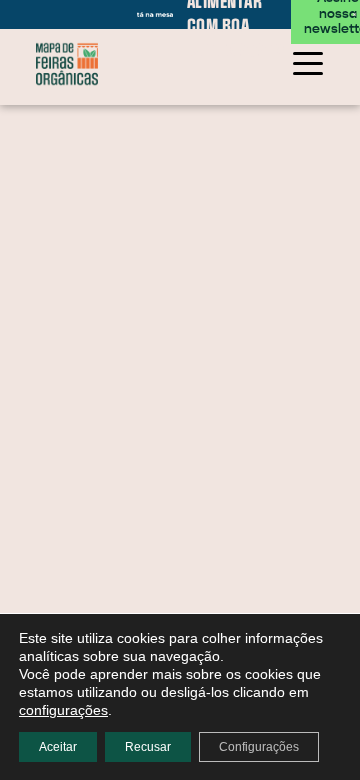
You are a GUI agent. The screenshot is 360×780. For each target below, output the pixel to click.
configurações (63, 710)
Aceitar (58, 747)
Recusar (148, 747)
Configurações (259, 747)
